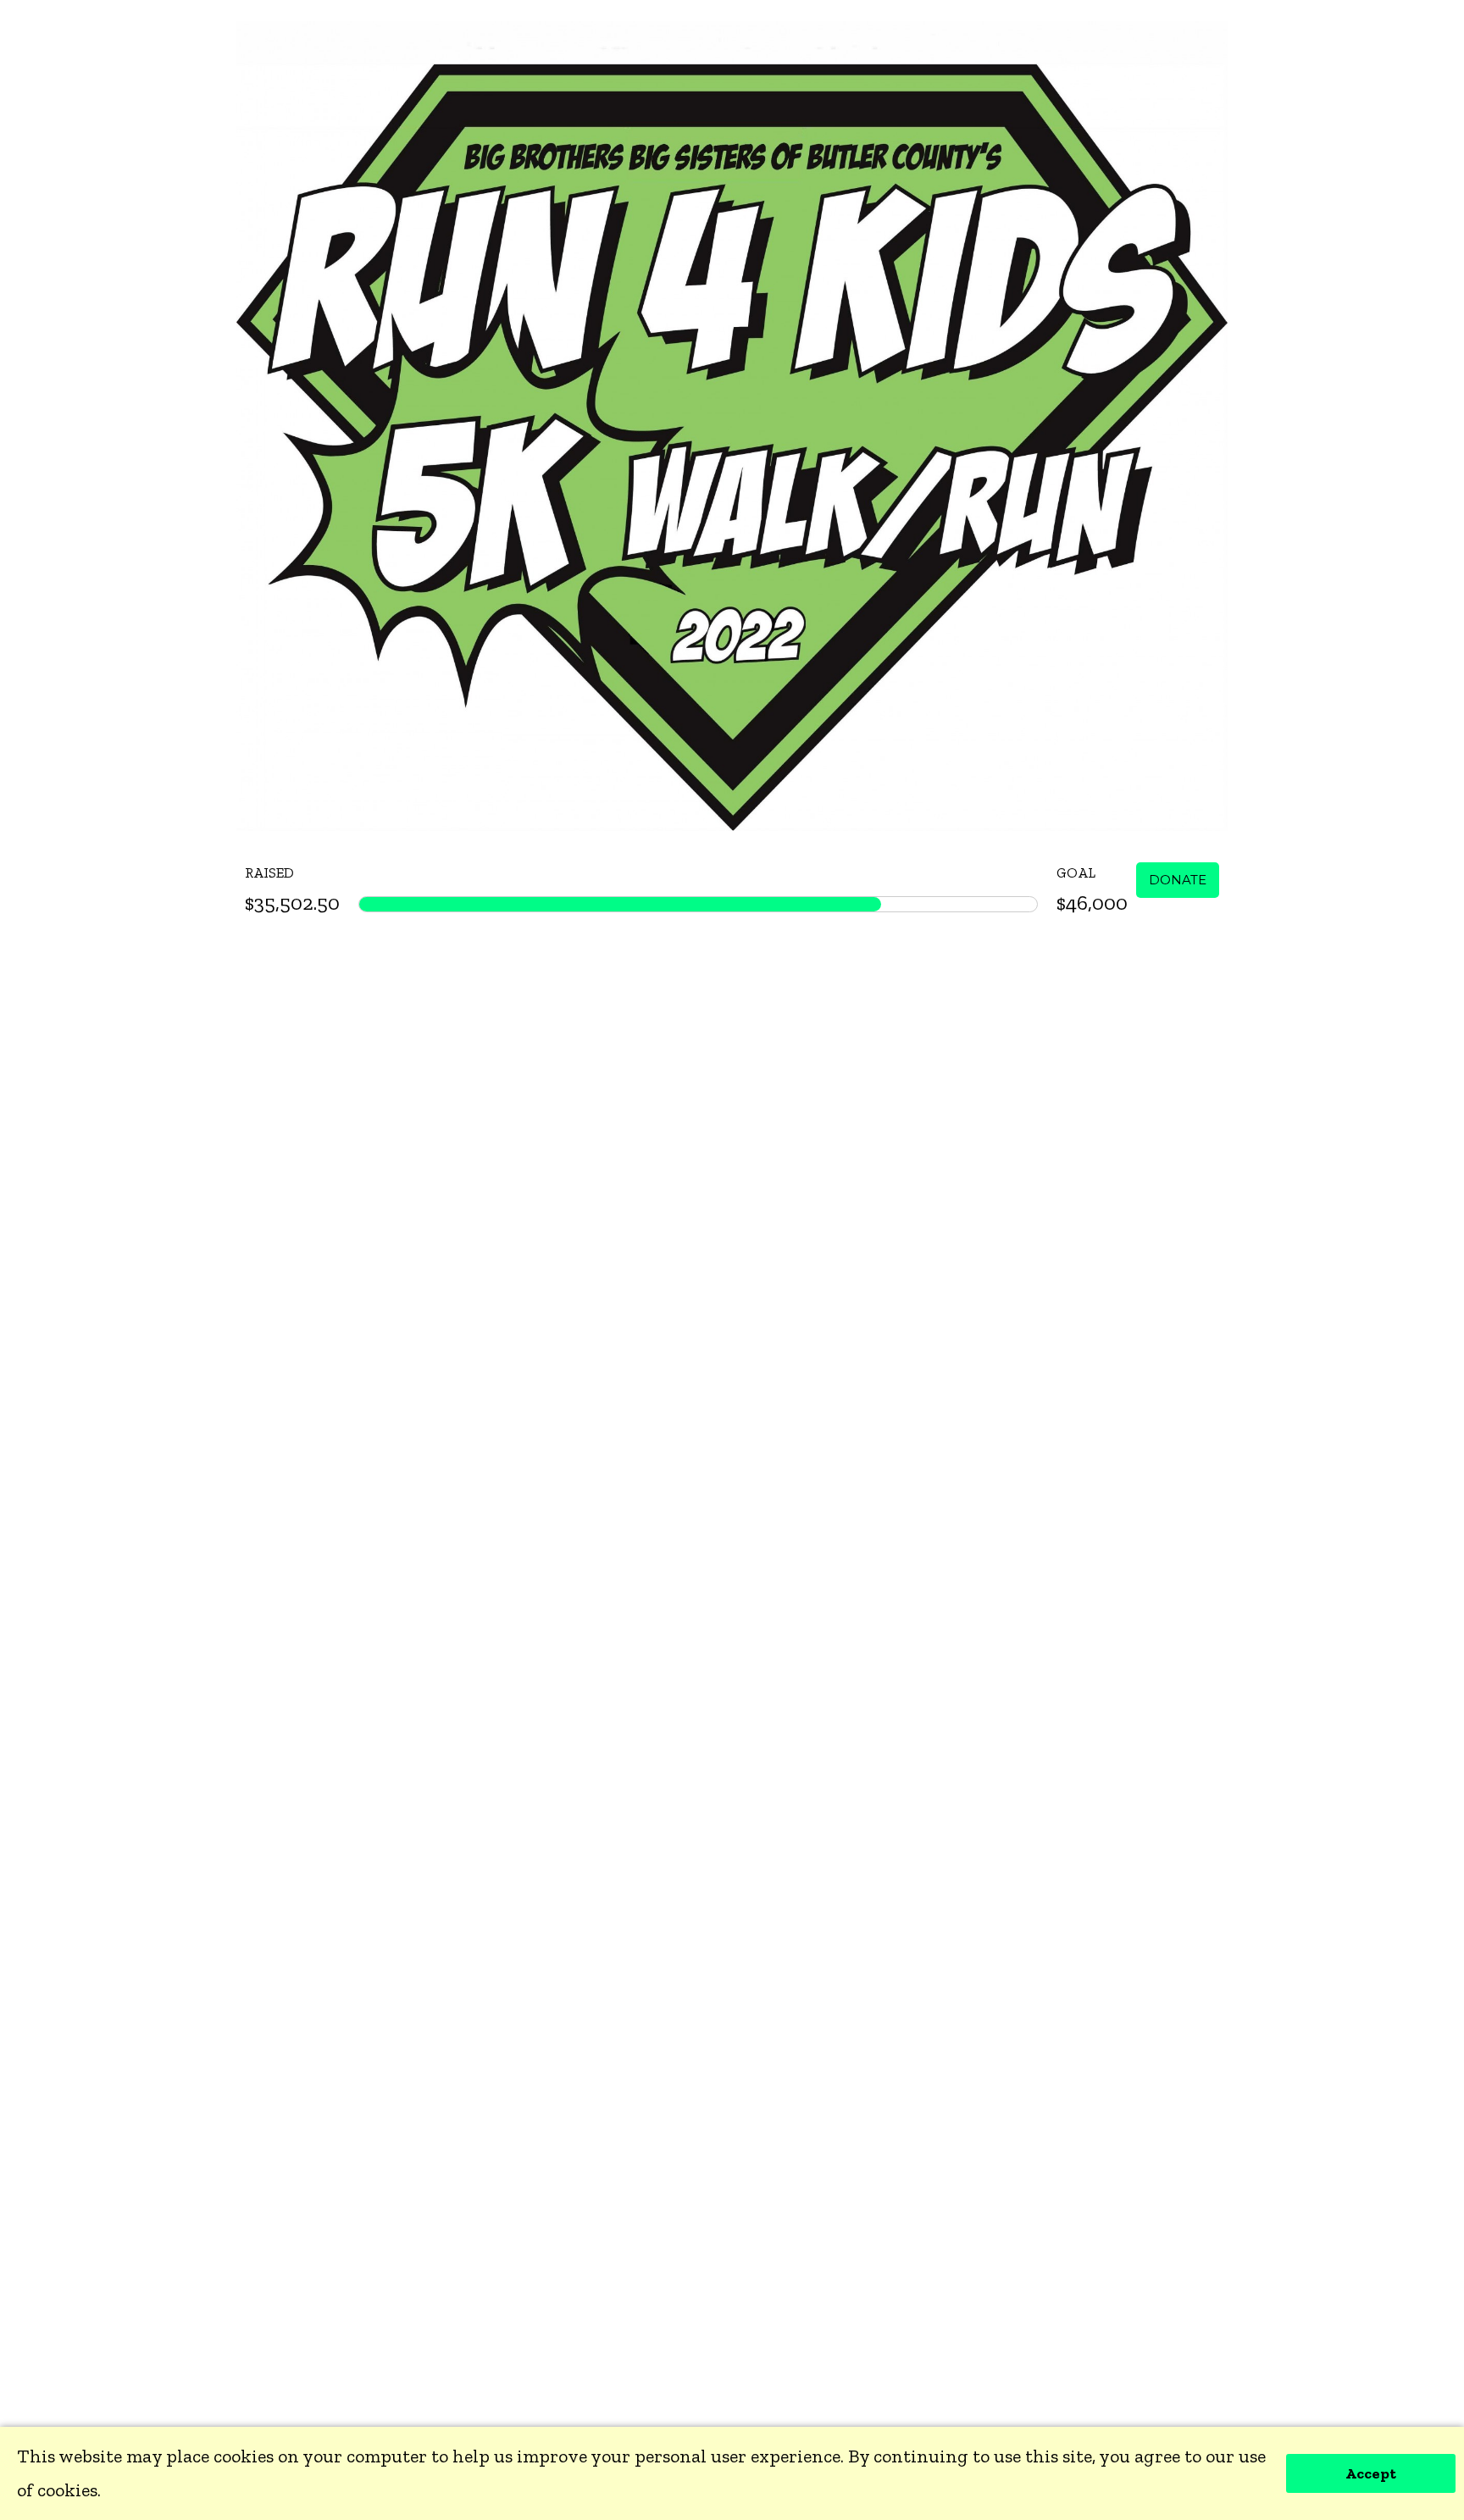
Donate (1178, 880)
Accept (1371, 2473)
